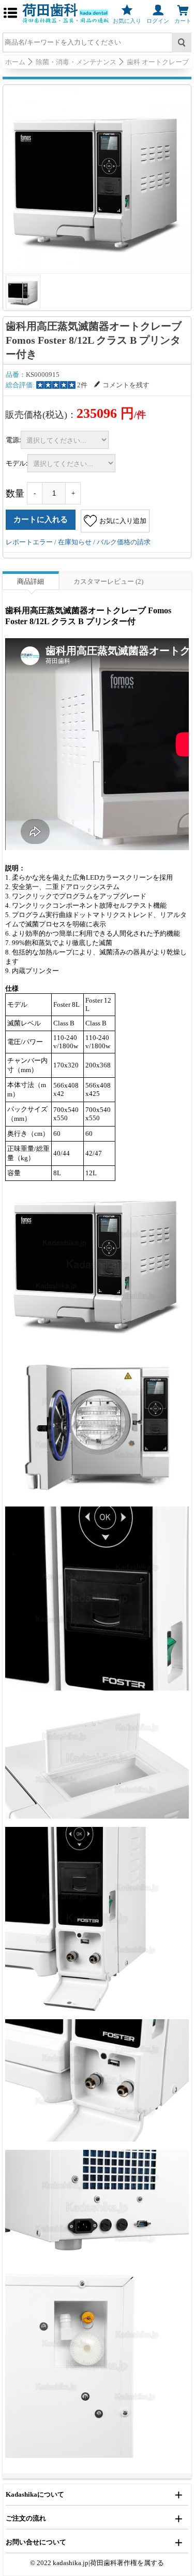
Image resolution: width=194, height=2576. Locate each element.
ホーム (15, 62)
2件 (82, 385)
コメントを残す (126, 385)
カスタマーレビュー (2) (108, 581)
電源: (13, 440)
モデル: (17, 463)
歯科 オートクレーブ (158, 62)
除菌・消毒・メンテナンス (76, 62)
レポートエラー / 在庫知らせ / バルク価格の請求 (78, 542)
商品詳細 (31, 581)
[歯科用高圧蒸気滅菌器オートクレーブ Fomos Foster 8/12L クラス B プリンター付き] (97, 179)
